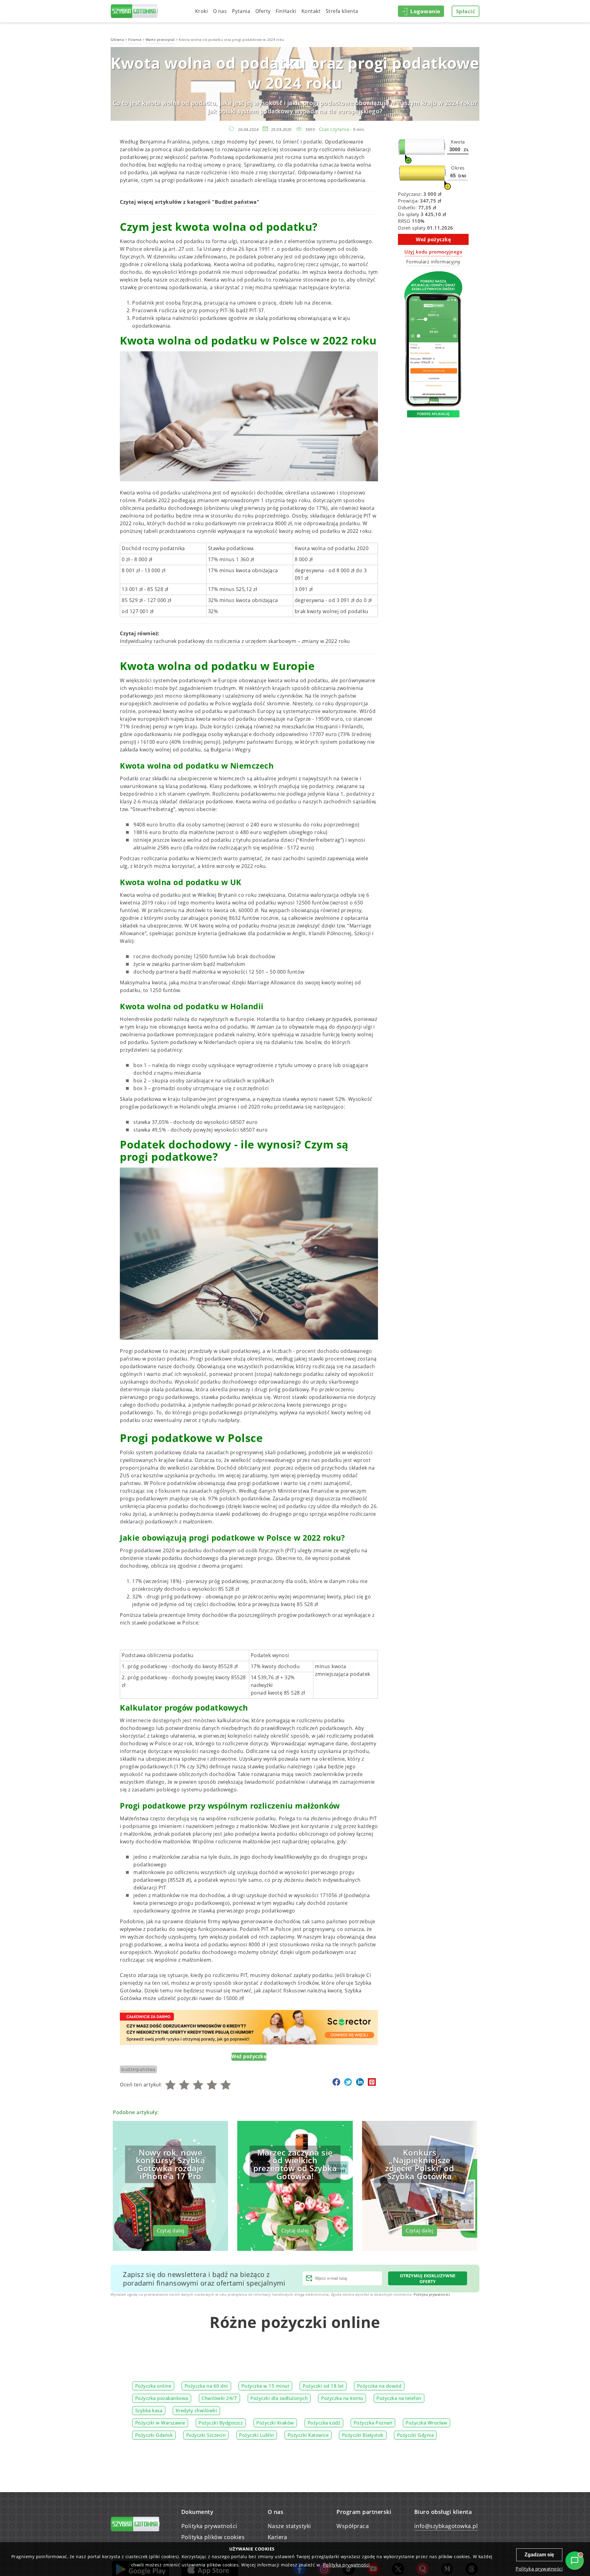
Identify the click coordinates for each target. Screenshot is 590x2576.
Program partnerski (364, 2512)
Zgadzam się (539, 2555)
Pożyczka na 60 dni (206, 2386)
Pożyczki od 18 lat (323, 2386)
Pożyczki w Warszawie (160, 2423)
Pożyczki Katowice (308, 2435)
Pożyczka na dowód (379, 2386)
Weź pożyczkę (249, 2056)
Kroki (202, 11)
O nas (220, 11)
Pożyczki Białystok (363, 2435)
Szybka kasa (149, 2411)
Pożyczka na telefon (399, 2398)
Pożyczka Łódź (324, 2423)
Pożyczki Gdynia (415, 2435)
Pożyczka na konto (342, 2398)
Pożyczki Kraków (275, 2423)
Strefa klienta (342, 11)
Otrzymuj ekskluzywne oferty (428, 2279)
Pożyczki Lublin (257, 2435)
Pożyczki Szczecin (206, 2435)
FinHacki (286, 11)
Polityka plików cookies (213, 2537)
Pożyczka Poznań (373, 2423)
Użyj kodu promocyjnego (433, 252)
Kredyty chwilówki (197, 2411)
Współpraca (353, 2526)
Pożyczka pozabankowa (162, 2398)
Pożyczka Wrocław (426, 2423)
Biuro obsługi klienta (443, 2512)
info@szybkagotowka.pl (446, 2526)
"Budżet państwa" (236, 202)
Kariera (277, 2537)
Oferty (263, 11)
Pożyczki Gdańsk (154, 2435)
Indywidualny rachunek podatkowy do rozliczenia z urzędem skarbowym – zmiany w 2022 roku (235, 641)
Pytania (241, 11)
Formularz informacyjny (433, 262)
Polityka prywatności (432, 2294)
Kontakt (311, 11)
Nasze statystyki (289, 2526)
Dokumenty (197, 2512)
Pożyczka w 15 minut (265, 2386)
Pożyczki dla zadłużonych (279, 2398)
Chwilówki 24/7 (219, 2398)
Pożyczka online (153, 2386)
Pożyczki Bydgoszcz (221, 2423)
